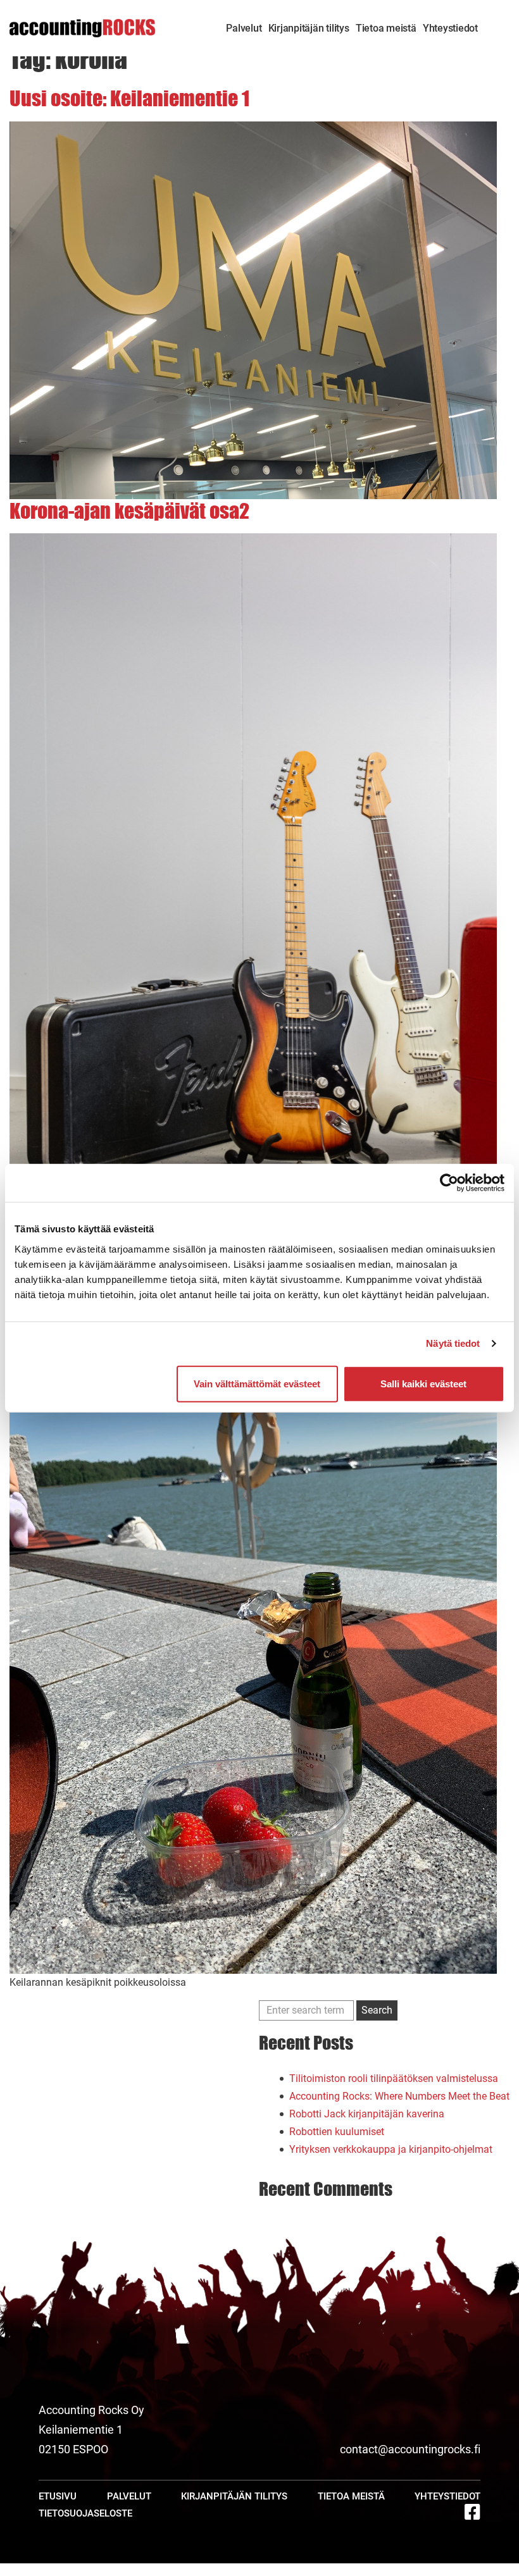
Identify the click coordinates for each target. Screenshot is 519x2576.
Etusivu (58, 2496)
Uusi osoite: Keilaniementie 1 (129, 98)
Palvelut (244, 28)
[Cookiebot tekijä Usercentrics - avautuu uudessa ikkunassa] (449, 1183)
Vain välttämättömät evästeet (257, 1383)
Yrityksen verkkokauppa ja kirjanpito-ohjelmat (391, 2149)
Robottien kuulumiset (337, 2132)
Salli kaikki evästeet (423, 1383)
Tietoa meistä (386, 28)
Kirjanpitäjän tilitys (309, 28)
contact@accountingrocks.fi (410, 2449)
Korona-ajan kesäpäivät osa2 (129, 511)
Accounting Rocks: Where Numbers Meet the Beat (399, 2096)
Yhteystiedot (450, 28)
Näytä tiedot (453, 1343)
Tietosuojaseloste (85, 2513)
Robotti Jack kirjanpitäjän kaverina (367, 2114)
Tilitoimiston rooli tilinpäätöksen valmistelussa (394, 2078)
